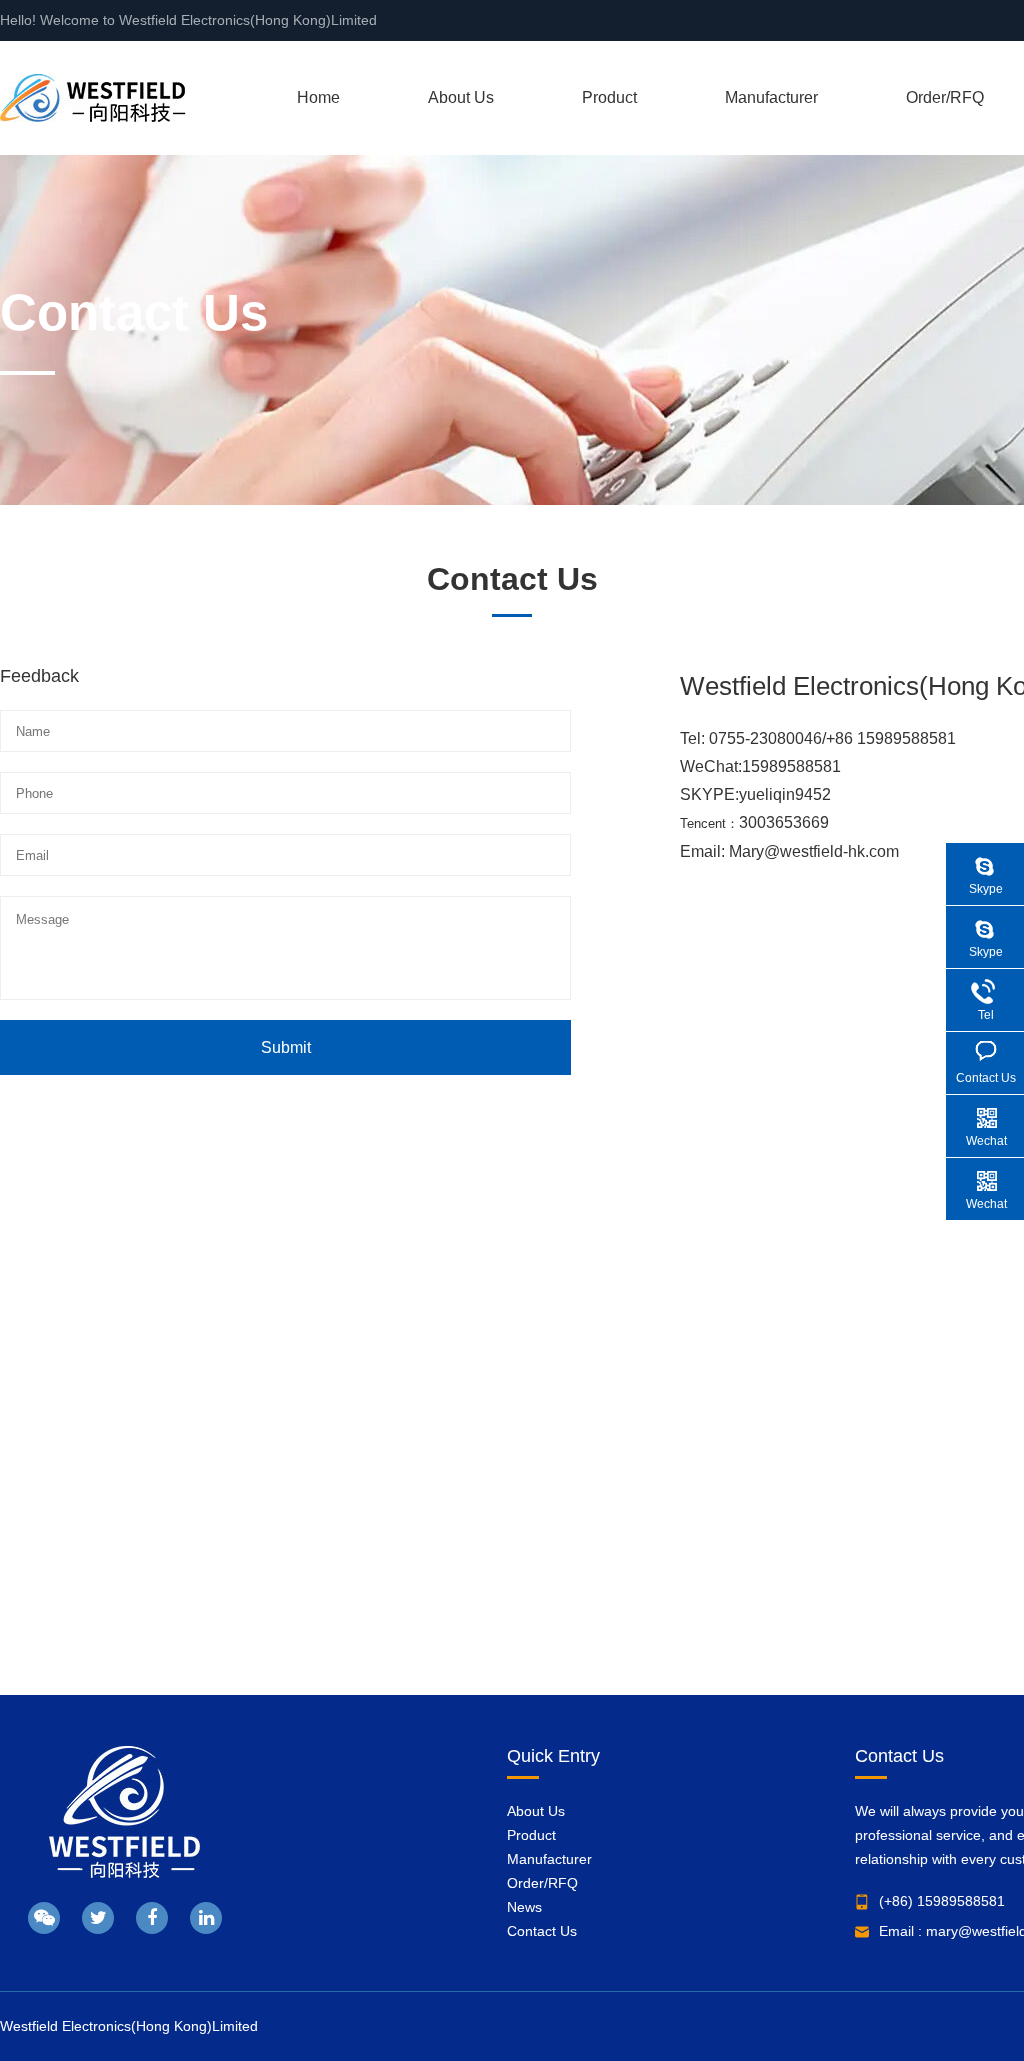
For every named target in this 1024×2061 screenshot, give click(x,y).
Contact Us (542, 1931)
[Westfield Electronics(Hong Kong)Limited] (93, 98)
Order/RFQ (945, 97)
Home (318, 97)
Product (609, 97)
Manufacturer (771, 97)
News (524, 1907)
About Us (461, 97)
